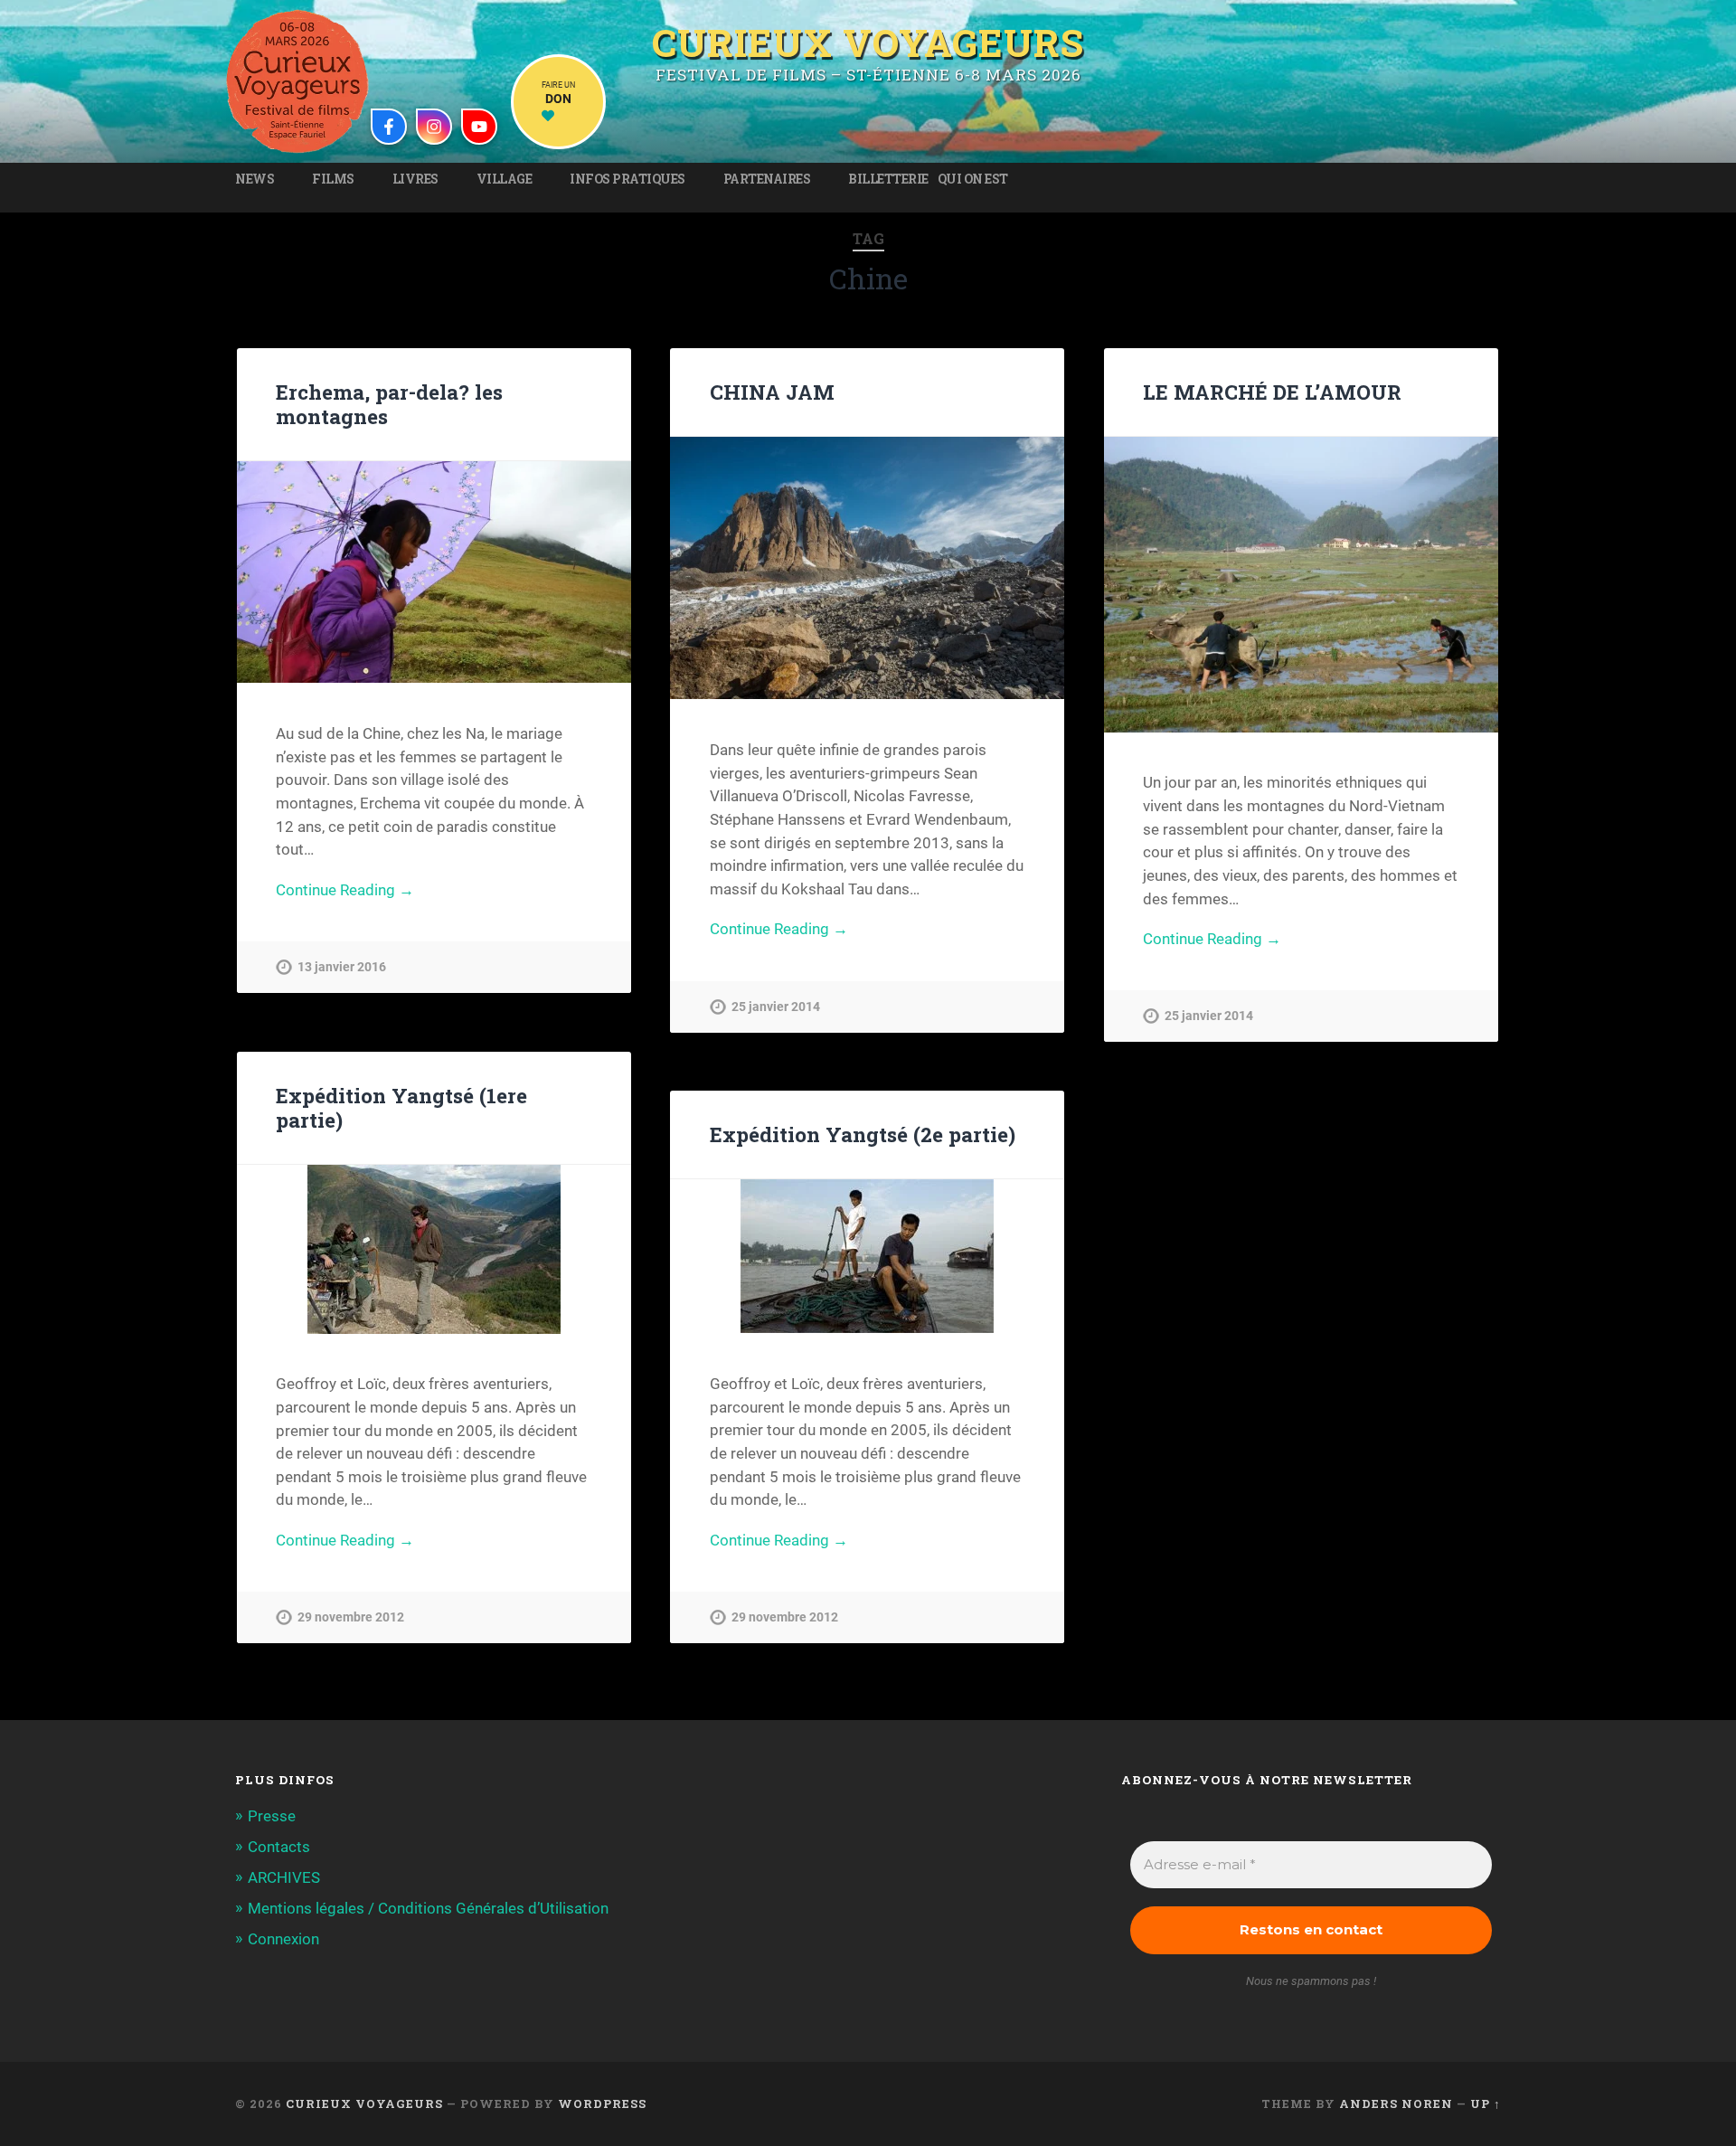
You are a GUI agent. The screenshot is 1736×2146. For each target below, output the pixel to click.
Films (333, 179)
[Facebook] (389, 127)
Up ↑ (1486, 2103)
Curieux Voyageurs (868, 40)
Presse (272, 1816)
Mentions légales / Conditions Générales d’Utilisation (428, 1908)
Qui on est (973, 179)
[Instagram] (434, 127)
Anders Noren (1396, 2103)
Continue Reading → (345, 890)
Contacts (279, 1847)
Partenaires (767, 179)
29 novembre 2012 (351, 1617)
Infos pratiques (627, 179)
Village (505, 179)
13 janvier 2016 (342, 967)
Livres (415, 179)
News (255, 179)
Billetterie (888, 179)
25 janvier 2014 (776, 1007)
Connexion (283, 1939)
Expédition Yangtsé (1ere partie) (401, 1107)
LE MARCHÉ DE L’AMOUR (1272, 392)
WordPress (602, 2103)
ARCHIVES (284, 1877)
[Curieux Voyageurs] (297, 81)
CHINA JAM (772, 392)
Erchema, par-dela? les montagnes (389, 404)
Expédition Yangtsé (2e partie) (863, 1134)
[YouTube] (479, 127)
